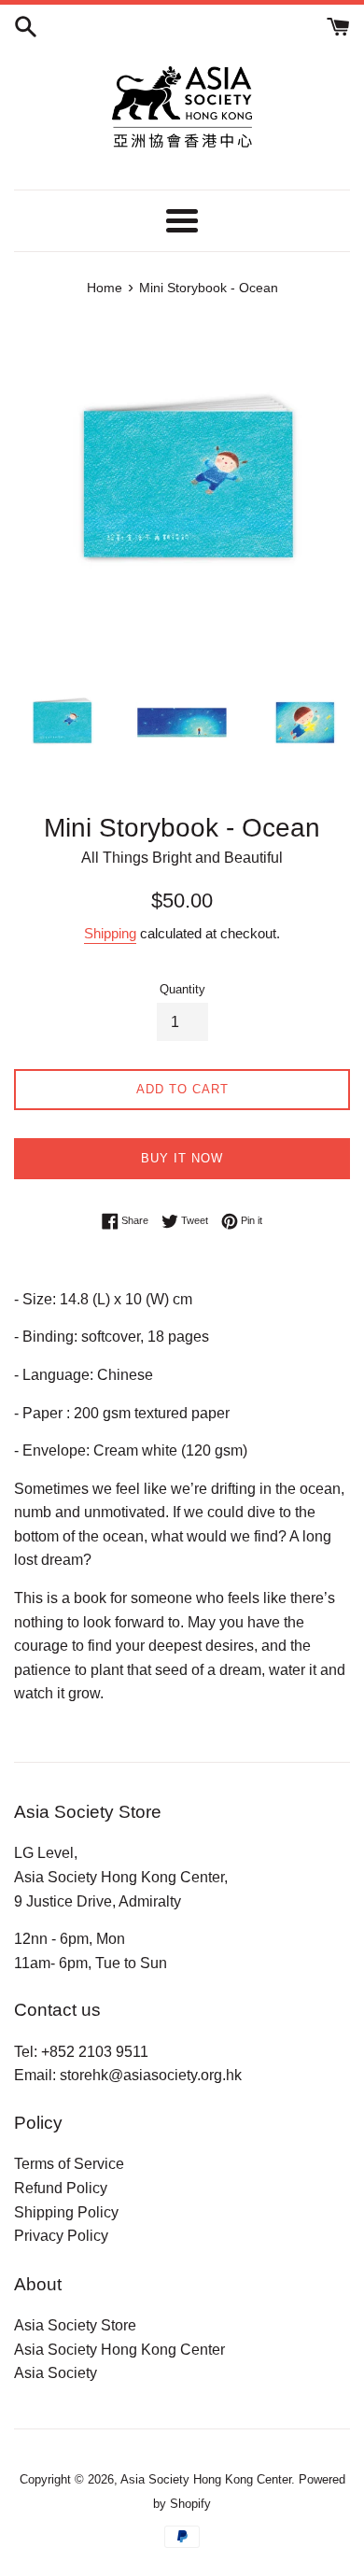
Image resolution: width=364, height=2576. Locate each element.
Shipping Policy (66, 2212)
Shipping (110, 933)
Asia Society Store (75, 2325)
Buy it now (182, 1158)
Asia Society (56, 2373)
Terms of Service (69, 2164)
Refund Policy (61, 2188)
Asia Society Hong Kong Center (119, 2350)
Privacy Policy (61, 2236)
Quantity (182, 989)
